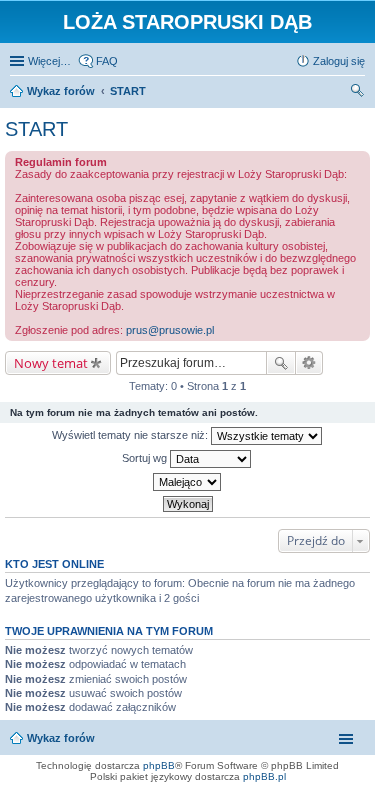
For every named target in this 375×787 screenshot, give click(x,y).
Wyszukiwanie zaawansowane (309, 363)
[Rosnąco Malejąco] (187, 482)
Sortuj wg (146, 458)
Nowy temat (51, 363)
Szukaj (281, 363)
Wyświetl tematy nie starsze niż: (131, 435)
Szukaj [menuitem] (358, 93)
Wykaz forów (61, 738)
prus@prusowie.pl (170, 330)
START (36, 129)
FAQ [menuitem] (107, 61)
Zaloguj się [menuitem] (339, 61)
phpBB (159, 765)
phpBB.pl (264, 776)
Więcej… (49, 61)
